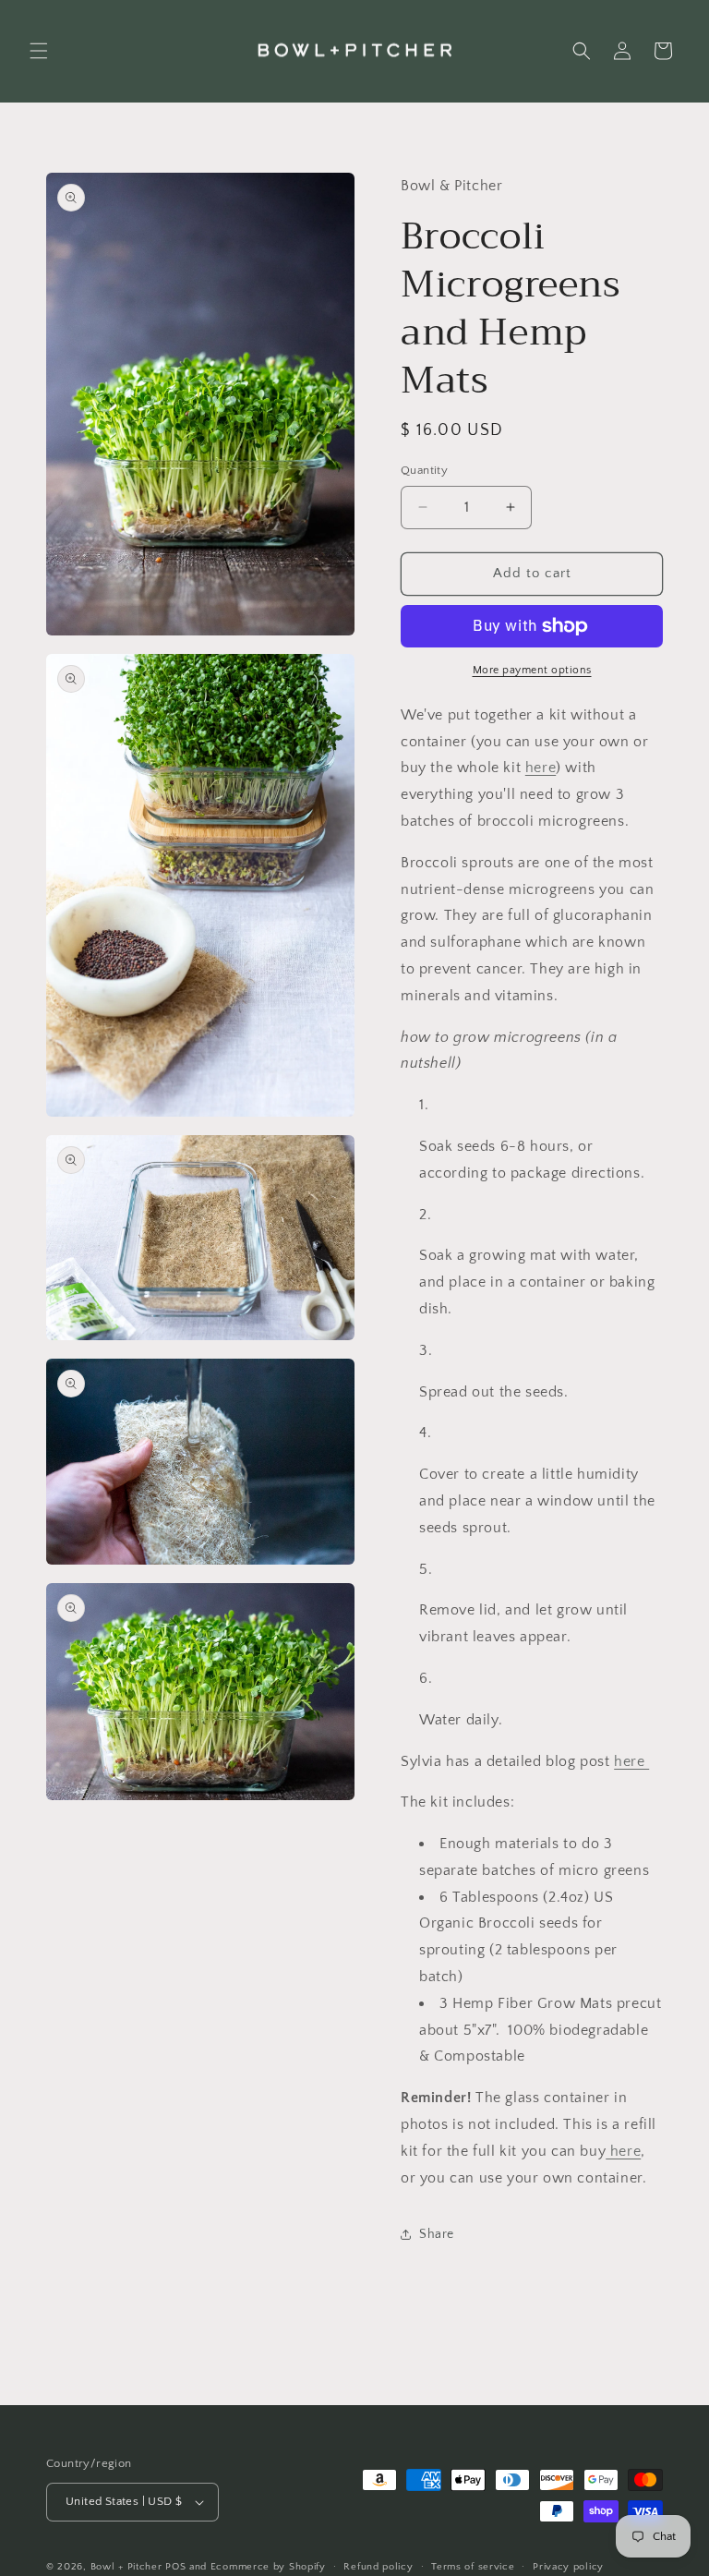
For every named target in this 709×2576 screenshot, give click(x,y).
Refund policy (378, 2567)
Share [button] (437, 2234)
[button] (39, 51)
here (541, 768)
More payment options (532, 670)
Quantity (424, 470)
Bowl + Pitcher (126, 2567)
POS (175, 2567)
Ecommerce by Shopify (268, 2567)
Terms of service (473, 2567)
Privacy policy (568, 2567)
